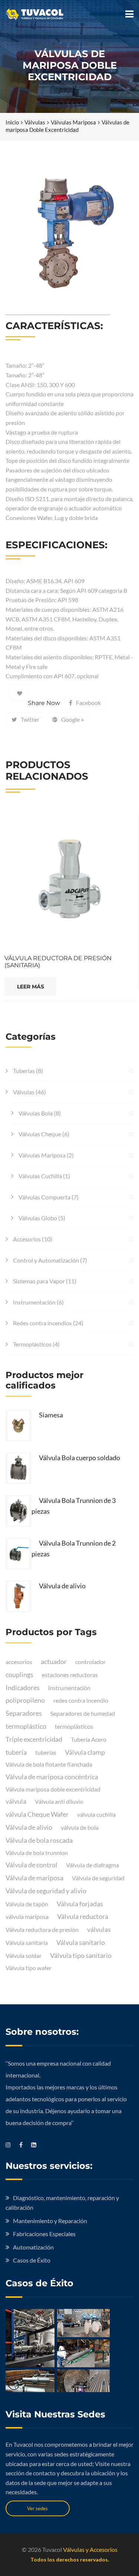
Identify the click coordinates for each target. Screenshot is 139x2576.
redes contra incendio (81, 1700)
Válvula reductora (83, 1916)
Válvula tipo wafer (29, 1968)
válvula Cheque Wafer (37, 1814)
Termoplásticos (32, 1344)
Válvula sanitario (81, 1942)
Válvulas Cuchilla (40, 1176)
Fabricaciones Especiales (44, 2234)
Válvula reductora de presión (42, 1929)
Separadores (24, 1713)
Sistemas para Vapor (39, 1281)
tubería (16, 1752)
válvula (16, 1801)
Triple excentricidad (34, 1739)
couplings (19, 1674)
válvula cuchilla (96, 1814)
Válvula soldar (24, 1955)
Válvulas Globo (38, 1218)
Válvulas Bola (36, 1113)
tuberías (46, 1752)
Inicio (12, 122)
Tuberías (24, 1071)
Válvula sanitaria (27, 1942)
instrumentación (69, 1688)
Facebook (88, 703)
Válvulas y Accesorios (90, 2549)
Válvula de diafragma (92, 1865)
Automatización (33, 2247)
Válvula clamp (85, 1752)
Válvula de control (32, 1865)
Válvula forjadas (80, 1904)
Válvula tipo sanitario (81, 1955)
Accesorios (27, 1239)
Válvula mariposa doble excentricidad (53, 1789)
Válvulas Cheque (40, 1134)
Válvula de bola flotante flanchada (49, 1764)
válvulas (99, 1929)
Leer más (31, 987)
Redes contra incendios (42, 1323)
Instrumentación (34, 1302)
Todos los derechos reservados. (70, 2559)
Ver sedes (37, 2508)
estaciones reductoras (70, 1675)
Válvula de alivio (29, 1827)
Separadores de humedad (83, 1713)
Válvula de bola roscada (39, 1840)
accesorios (19, 1662)
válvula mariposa (27, 1916)
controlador (90, 1662)
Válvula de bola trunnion (37, 1853)
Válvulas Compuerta (44, 1197)
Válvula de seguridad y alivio (46, 1891)
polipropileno (25, 1700)
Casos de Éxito (32, 2260)
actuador (54, 1661)
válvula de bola (80, 1827)
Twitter (30, 719)
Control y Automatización (46, 1260)
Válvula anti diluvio (59, 1801)
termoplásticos (74, 1726)
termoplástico (26, 1726)
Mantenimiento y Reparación (50, 2221)
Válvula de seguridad (98, 1878)
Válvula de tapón (27, 1904)
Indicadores (23, 1687)
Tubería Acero (89, 1739)
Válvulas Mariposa (73, 122)
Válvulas (35, 122)
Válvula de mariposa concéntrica (52, 1777)
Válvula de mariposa (34, 1878)
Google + (73, 719)
